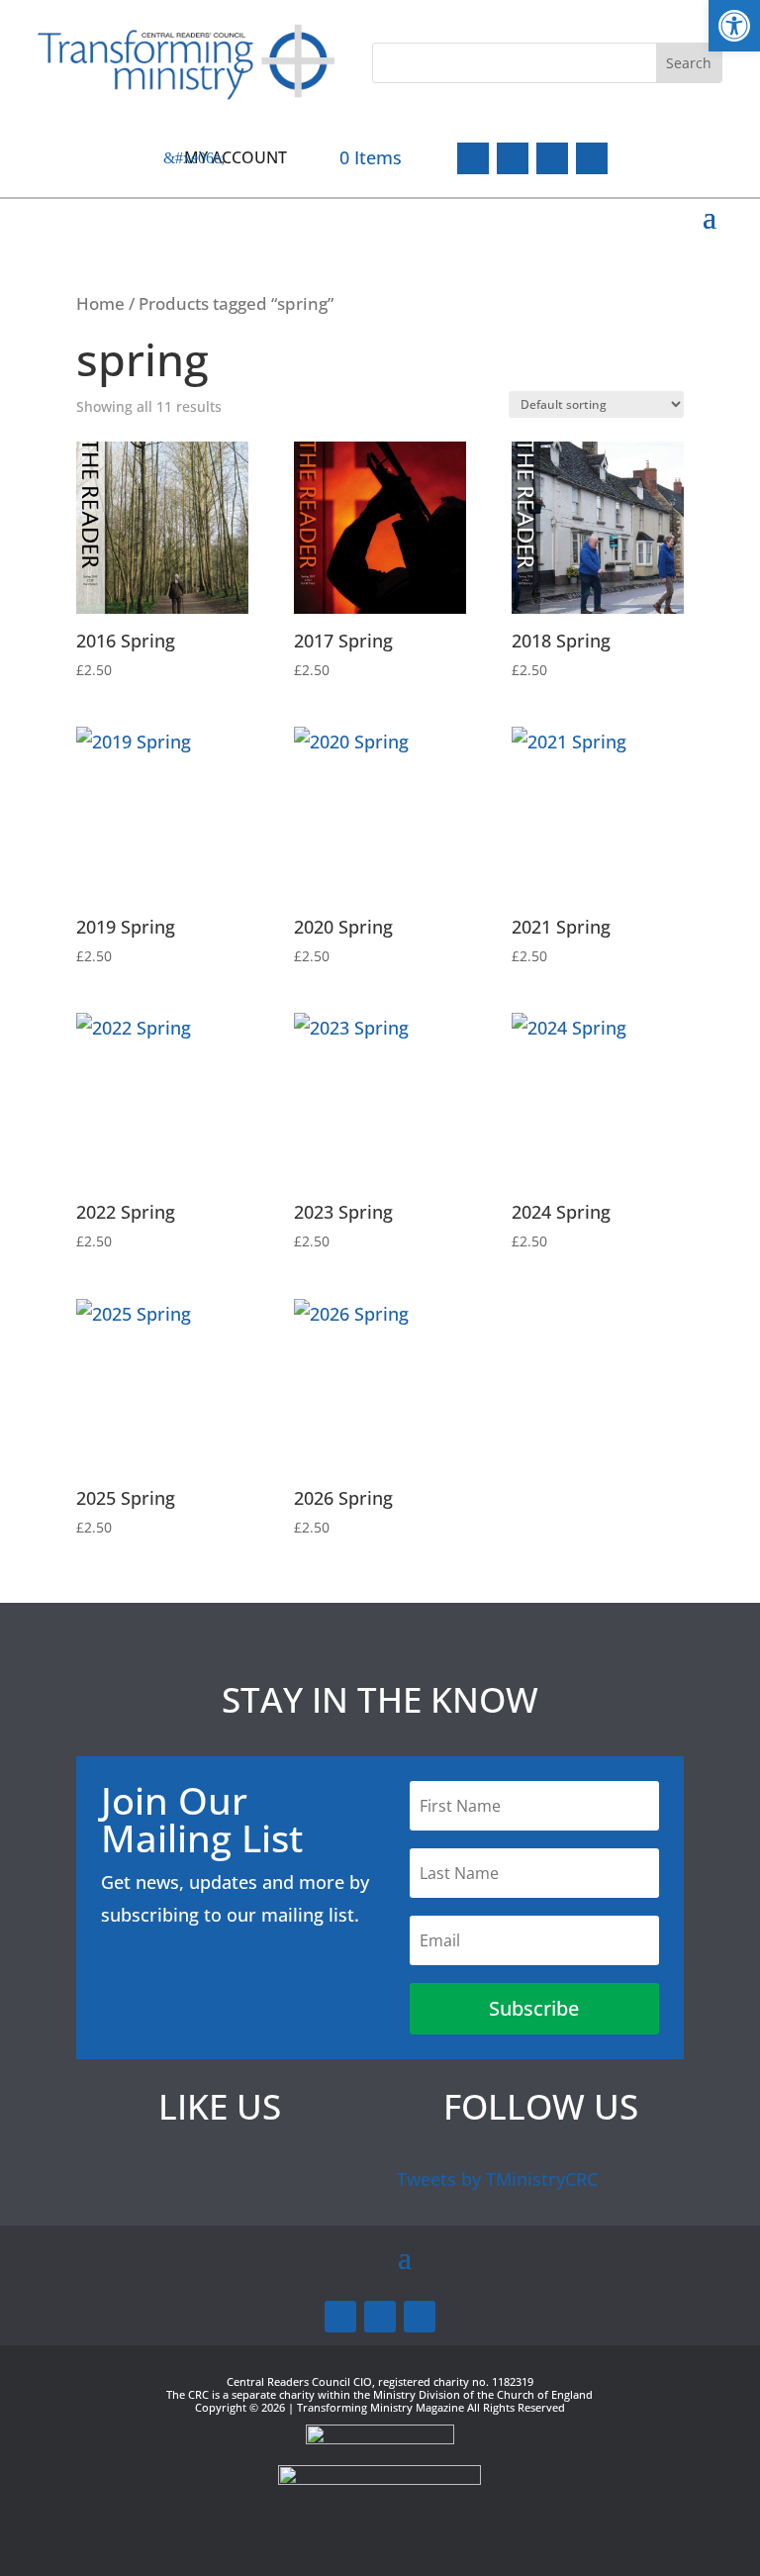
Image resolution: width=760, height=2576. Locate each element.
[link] (734, 26)
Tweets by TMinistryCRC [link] (497, 2179)
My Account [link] (236, 157)
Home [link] (100, 303)
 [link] (592, 159)
